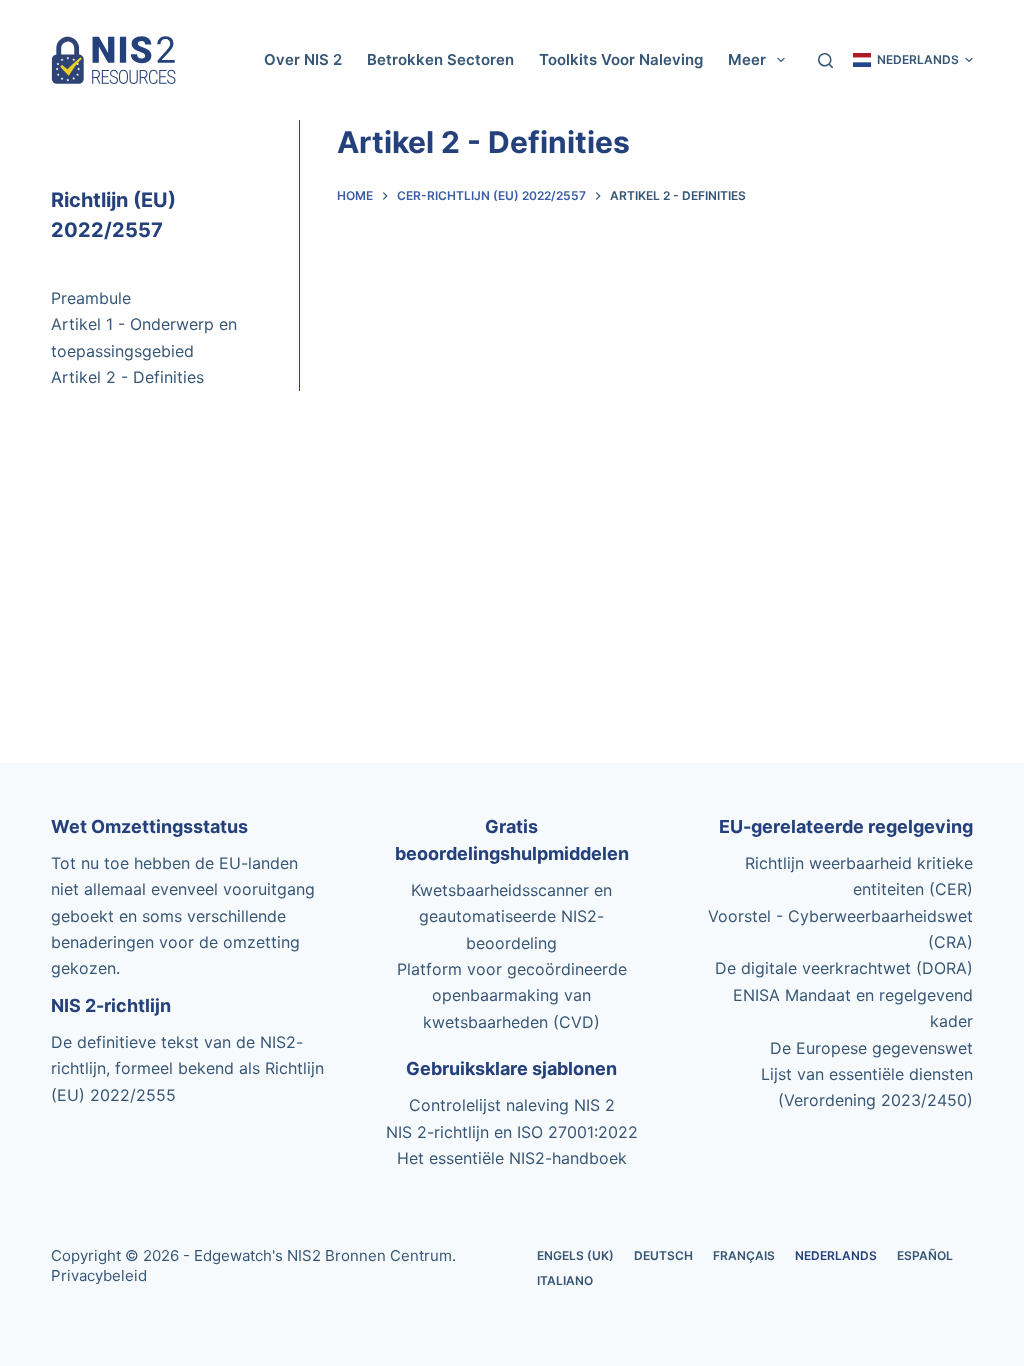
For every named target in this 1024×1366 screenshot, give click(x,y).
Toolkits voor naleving (621, 59)
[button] (913, 60)
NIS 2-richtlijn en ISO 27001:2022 (512, 1132)
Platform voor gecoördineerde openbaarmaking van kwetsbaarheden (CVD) (512, 995)
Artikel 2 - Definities (127, 377)
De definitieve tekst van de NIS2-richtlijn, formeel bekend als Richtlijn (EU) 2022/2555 (187, 1068)
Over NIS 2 (303, 59)
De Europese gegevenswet (871, 1048)
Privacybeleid (99, 1275)
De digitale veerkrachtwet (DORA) (844, 968)
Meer (747, 59)
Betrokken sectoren (440, 59)
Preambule (91, 298)
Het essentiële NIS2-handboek (512, 1158)
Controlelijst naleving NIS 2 (512, 1105)
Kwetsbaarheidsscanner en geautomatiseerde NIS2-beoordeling (511, 916)
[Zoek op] (825, 60)
